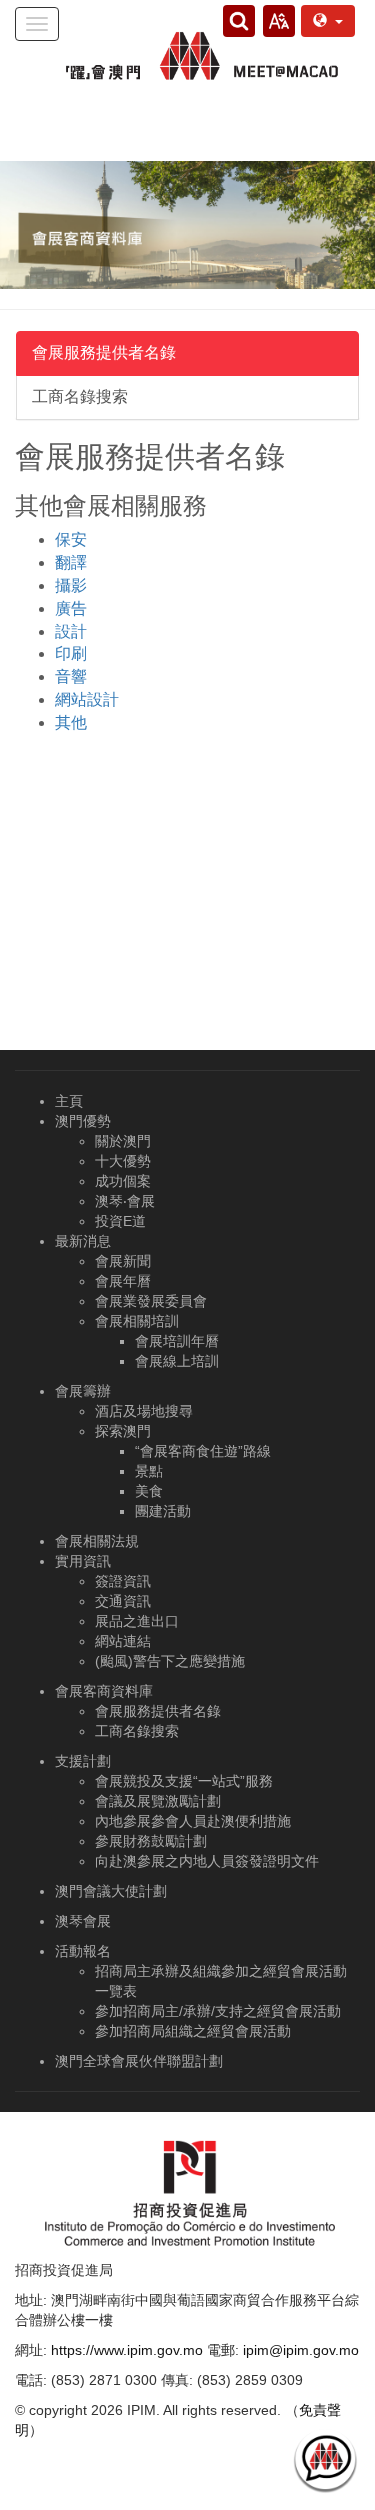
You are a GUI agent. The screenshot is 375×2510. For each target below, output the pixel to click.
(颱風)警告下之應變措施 (170, 1661)
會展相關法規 (97, 1541)
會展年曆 (123, 1281)
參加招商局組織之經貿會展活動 (193, 2031)
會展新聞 (123, 1261)
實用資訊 (83, 1561)
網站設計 (87, 699)
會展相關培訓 (137, 1321)
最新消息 (83, 1241)
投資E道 (120, 1221)
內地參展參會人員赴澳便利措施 (193, 1821)
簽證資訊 (123, 1581)
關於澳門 (123, 1141)
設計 (71, 631)
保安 (71, 539)
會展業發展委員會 (151, 1301)
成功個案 (123, 1181)
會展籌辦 (83, 1391)
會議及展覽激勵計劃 (158, 1801)
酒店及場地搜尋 (144, 1411)
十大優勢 (123, 1161)
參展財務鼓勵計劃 (151, 1841)
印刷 (71, 653)
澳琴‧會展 (125, 1201)
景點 (149, 1471)
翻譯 (71, 562)
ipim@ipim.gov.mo (301, 2350)
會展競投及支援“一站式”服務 (184, 1781)
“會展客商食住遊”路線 (203, 1451)
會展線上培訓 (177, 1361)
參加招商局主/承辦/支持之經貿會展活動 (218, 2011)
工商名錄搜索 (80, 396)
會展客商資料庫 (104, 1691)
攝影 (71, 585)
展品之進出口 (137, 1621)
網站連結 (123, 1641)
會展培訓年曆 (177, 1341)
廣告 (71, 608)
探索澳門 (123, 1431)
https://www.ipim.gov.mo (127, 2350)
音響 (71, 676)
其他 (71, 722)
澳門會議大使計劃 (111, 1891)
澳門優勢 (83, 1121)
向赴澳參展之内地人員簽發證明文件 (207, 1861)
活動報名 (83, 1951)
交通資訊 (123, 1601)
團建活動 (163, 1511)
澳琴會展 (83, 1921)
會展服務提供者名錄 (104, 352)
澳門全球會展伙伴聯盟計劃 (139, 2061)
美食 (149, 1491)
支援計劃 (83, 1761)
